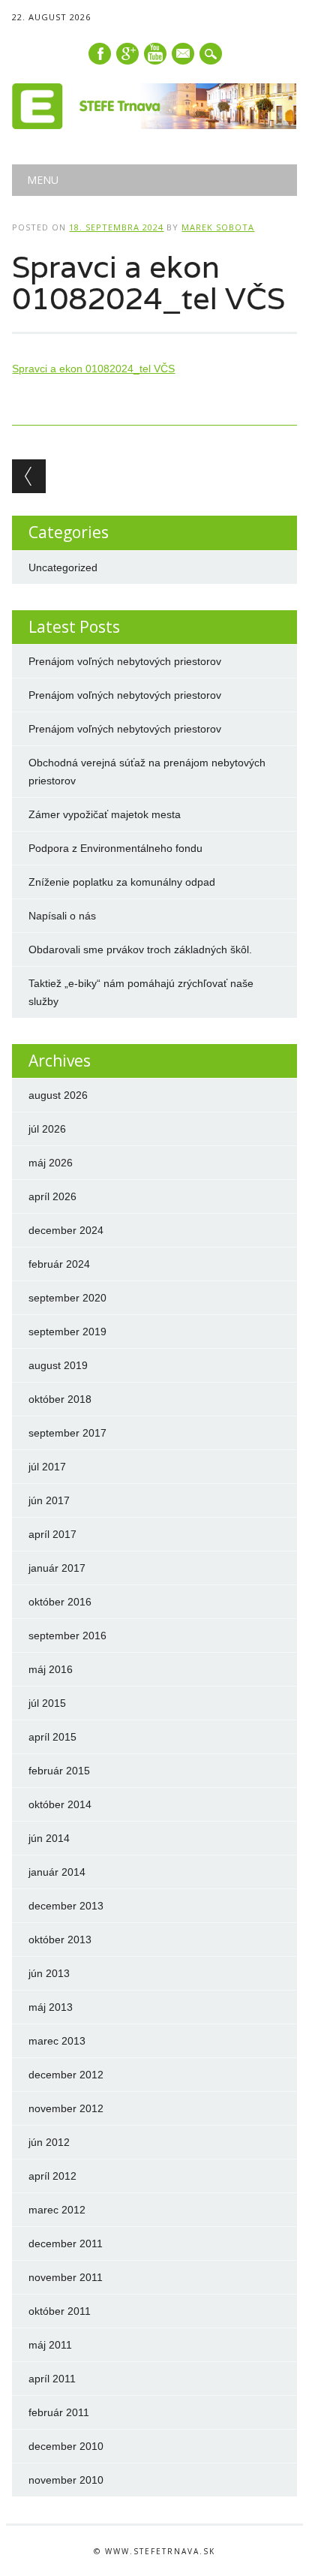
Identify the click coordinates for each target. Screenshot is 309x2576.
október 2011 (60, 2311)
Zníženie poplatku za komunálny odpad (122, 882)
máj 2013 (51, 2007)
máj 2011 (50, 2345)
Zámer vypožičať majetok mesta (105, 814)
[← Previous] (29, 476)
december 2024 (66, 1230)
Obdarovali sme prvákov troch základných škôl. (140, 949)
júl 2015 (47, 1703)
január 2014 (57, 1872)
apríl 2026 (52, 1196)
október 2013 (60, 1940)
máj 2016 (51, 1669)
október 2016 (60, 1602)
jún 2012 (49, 2142)
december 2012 (66, 2075)
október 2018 (60, 1399)
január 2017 (57, 1568)
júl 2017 (47, 1467)
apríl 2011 (52, 2379)
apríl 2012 (52, 2176)
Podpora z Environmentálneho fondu (115, 848)
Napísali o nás (62, 916)
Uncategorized (63, 567)
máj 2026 (51, 1163)
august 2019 (58, 1365)
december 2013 (66, 1906)
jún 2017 (49, 1500)
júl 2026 (47, 1129)
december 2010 (66, 2446)
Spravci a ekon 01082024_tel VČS (93, 369)
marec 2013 (57, 2041)
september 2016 (67, 1636)
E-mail (184, 55)
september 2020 (67, 1298)
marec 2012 (57, 2210)
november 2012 (66, 2108)
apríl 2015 (52, 1737)
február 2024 (59, 1264)
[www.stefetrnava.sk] (154, 125)
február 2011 (59, 2412)
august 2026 (58, 1095)
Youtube (155, 54)
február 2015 (59, 1771)
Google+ (127, 54)
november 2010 (66, 2480)
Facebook (100, 54)
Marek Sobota (218, 227)
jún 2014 (49, 1838)
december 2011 (66, 2243)
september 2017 (67, 1433)
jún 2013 (49, 1973)
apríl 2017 (52, 1534)
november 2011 (66, 2277)
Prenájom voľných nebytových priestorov (125, 661)
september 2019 (67, 1332)
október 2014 (60, 1804)
